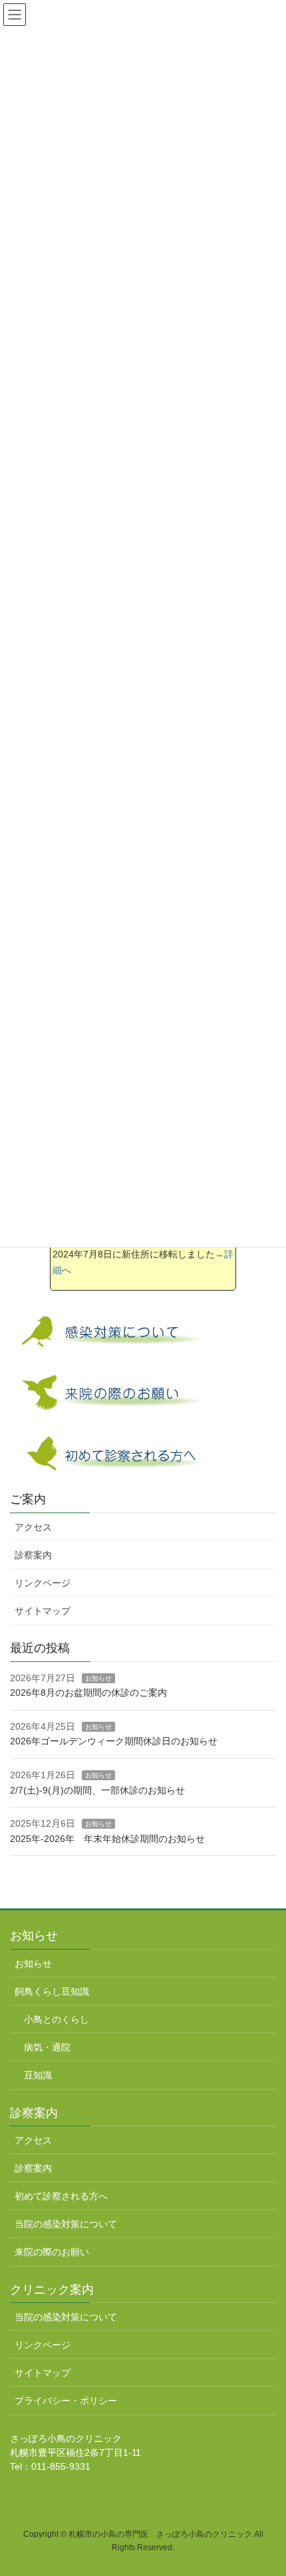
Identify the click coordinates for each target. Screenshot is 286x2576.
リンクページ (43, 1583)
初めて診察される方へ (61, 2196)
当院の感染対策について (66, 2224)
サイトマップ (43, 1611)
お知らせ (98, 1678)
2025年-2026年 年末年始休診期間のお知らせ (107, 1839)
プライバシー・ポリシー (66, 2401)
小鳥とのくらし (57, 2019)
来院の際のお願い (52, 2252)
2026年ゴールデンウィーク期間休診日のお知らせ (114, 1741)
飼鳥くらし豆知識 (52, 1991)
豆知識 (38, 2075)
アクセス (33, 1527)
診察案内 (33, 1555)
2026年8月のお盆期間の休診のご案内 (88, 1693)
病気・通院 (47, 2047)
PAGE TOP (266, 2487)
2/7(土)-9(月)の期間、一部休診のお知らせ (97, 1790)
